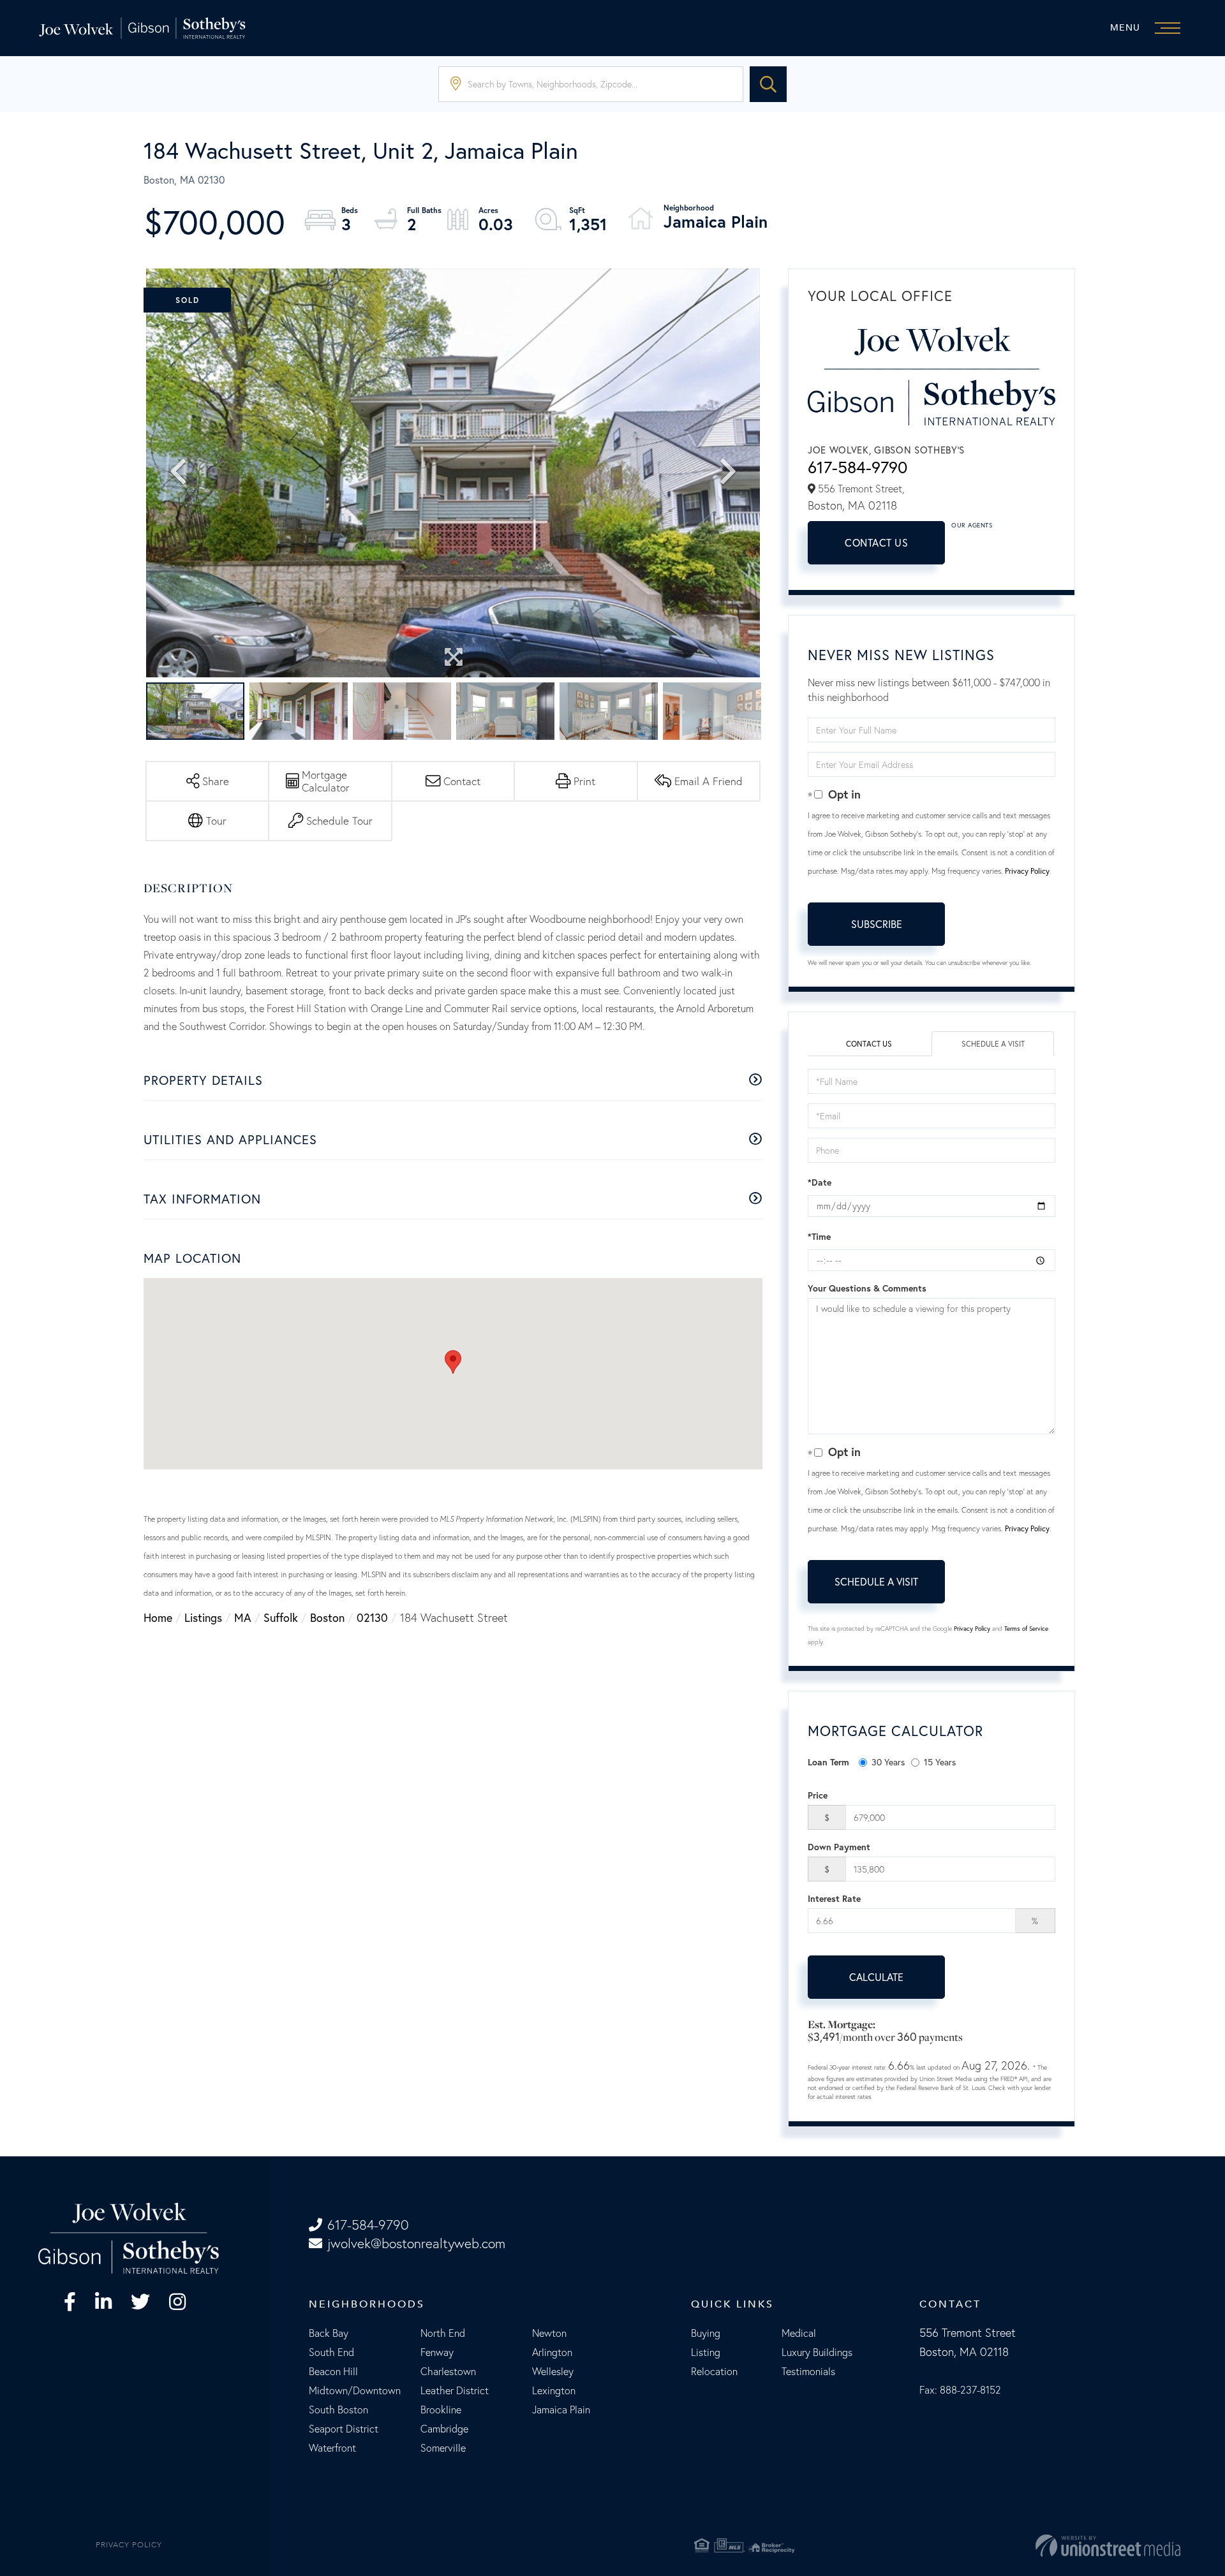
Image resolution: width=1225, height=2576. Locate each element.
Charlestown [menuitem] (448, 2371)
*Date (820, 1182)
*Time (819, 1237)
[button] (768, 84)
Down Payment (839, 1847)
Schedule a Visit (993, 1044)
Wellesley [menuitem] (553, 2371)
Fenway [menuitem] (437, 2352)
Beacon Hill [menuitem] (333, 2371)
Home (158, 1617)
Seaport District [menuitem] (344, 2429)
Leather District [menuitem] (455, 2390)
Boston (327, 1617)
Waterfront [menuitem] (332, 2448)
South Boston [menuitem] (338, 2410)
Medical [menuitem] (799, 2333)
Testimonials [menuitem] (808, 2371)
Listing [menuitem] (706, 2352)
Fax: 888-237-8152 (960, 2390)
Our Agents (972, 525)
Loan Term (828, 1762)
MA (243, 1617)
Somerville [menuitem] (443, 2448)
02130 (372, 1617)
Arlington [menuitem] (552, 2352)
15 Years (940, 1762)
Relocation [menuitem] (714, 2371)
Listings (203, 1617)
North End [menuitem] (443, 2333)
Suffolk (281, 1617)
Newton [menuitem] (549, 2333)
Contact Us (876, 542)
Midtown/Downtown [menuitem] (355, 2390)
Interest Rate (834, 1899)
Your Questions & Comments (867, 1288)
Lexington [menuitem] (554, 2390)
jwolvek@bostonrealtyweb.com (416, 2243)
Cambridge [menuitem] (444, 2429)
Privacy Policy (1027, 871)
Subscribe (877, 924)
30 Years (888, 1762)
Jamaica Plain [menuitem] (561, 2410)
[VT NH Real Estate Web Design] (994, 2545)
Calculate (876, 1977)
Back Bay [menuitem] (329, 2333)
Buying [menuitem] (706, 2333)
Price (818, 1795)
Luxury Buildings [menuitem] (817, 2352)
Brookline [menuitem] (441, 2410)
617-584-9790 (857, 467)
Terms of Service (1026, 1629)
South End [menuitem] (331, 2352)
